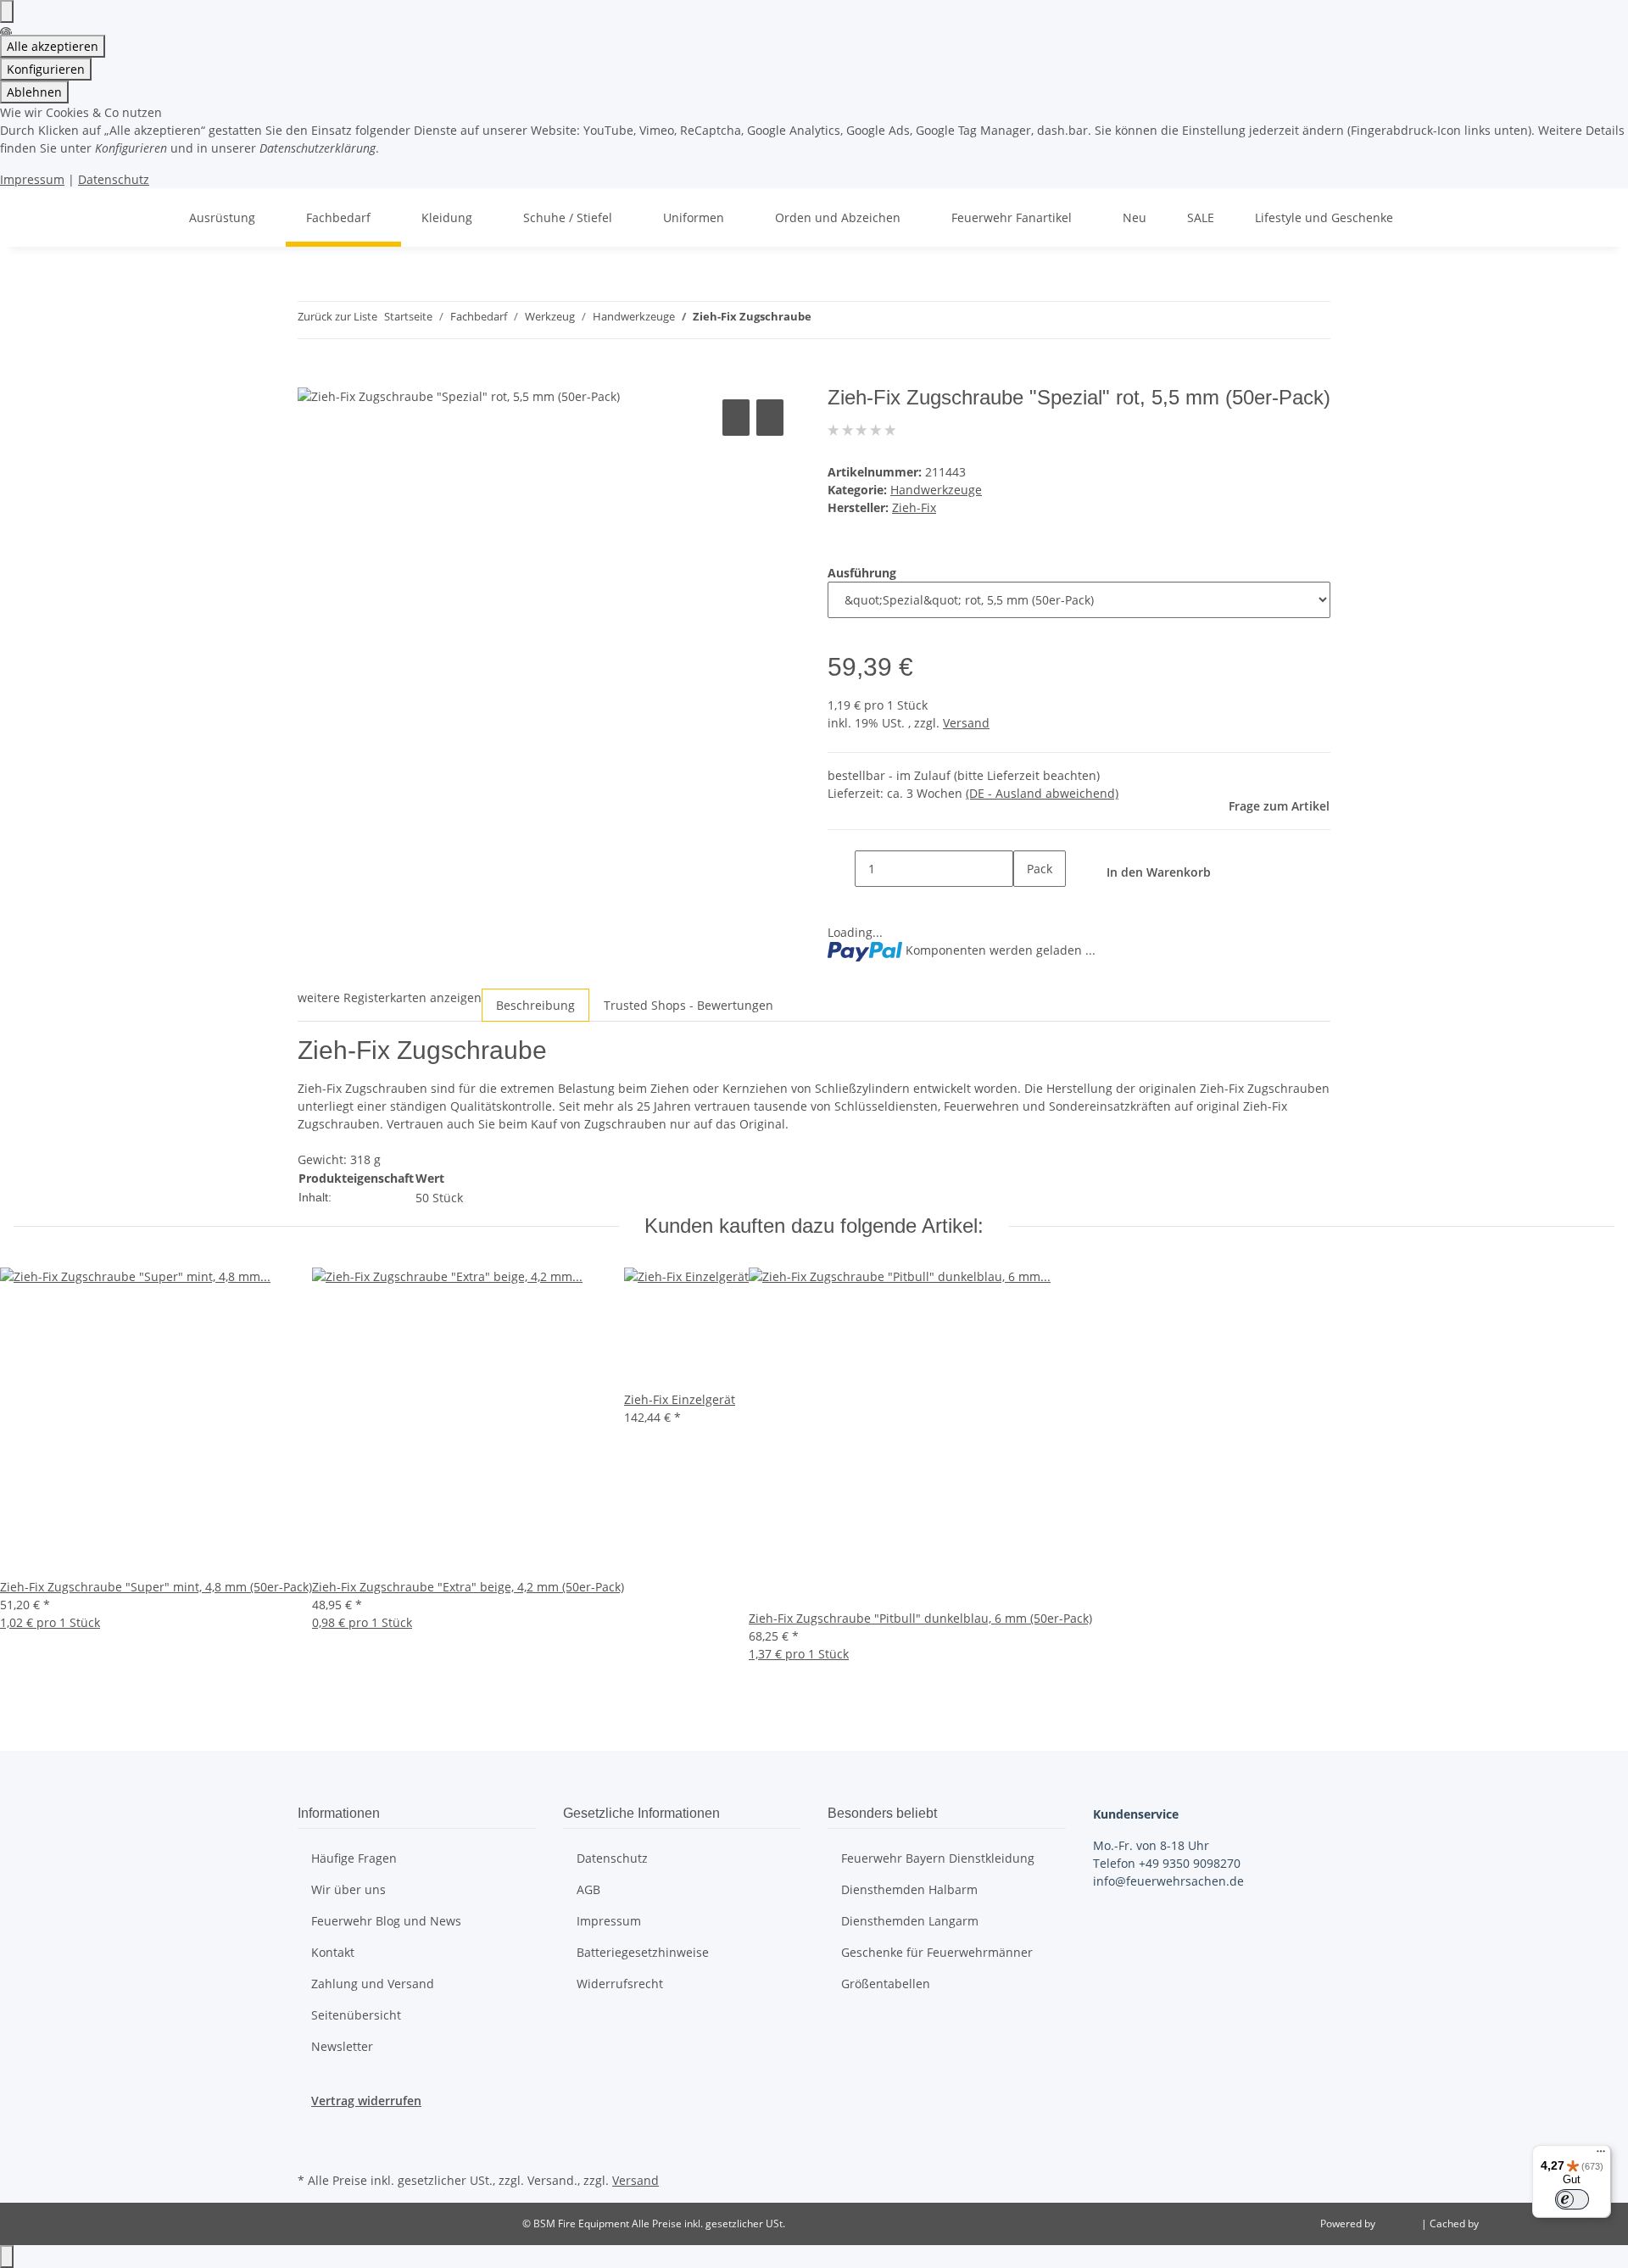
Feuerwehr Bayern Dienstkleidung (938, 1858)
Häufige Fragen (354, 1858)
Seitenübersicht (356, 2015)
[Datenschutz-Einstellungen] (7, 11)
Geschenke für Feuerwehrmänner (937, 1952)
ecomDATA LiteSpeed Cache (1548, 2223)
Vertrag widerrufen (366, 2101)
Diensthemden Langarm (910, 1921)
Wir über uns (348, 1889)
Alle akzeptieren (53, 46)
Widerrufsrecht (620, 1984)
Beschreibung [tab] (535, 1005)
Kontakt (333, 1952)
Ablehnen (34, 92)
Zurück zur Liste (337, 316)
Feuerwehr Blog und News (386, 1921)
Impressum (32, 179)
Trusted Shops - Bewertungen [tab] (689, 1005)
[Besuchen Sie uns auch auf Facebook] (311, 2129)
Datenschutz (114, 179)
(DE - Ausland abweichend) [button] (1042, 793)
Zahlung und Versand (373, 1984)
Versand (966, 723)
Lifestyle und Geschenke (1324, 217)
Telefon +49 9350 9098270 (1167, 1863)
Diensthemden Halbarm (909, 1889)
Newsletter (342, 2046)
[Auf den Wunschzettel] (770, 418)
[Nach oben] (7, 2257)
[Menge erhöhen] (1027, 905)
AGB (588, 1889)
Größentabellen (886, 1984)
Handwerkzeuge (936, 490)
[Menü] (1601, 2155)
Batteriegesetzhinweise (643, 1952)
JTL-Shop (1399, 2223)
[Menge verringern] (841, 869)
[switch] (1572, 2199)
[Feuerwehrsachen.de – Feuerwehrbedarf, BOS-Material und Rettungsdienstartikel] (148, 217)
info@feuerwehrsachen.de (1168, 1881)
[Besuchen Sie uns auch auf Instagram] (311, 2148)
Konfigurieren (46, 69)
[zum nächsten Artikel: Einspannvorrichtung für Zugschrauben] (856, 320)
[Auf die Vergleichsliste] (736, 418)
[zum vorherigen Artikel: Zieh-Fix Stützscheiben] (825, 320)
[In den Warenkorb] (311, 376)
